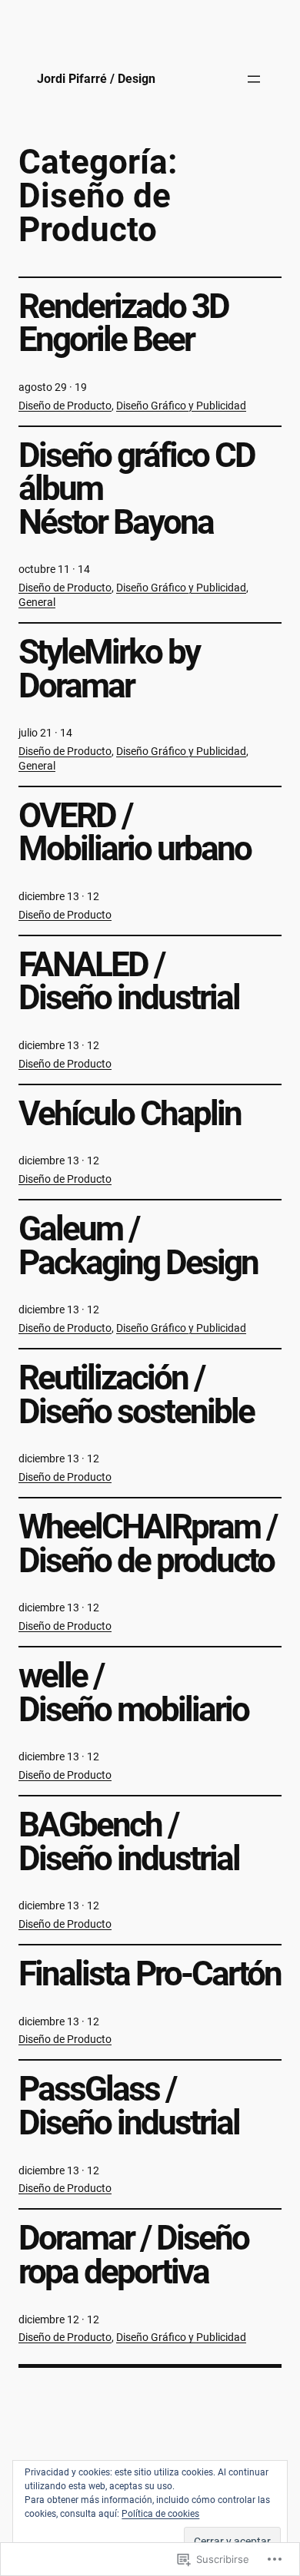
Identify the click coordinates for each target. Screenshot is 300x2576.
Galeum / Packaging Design (138, 1246)
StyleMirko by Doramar (109, 669)
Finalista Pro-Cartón (150, 1975)
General (37, 602)
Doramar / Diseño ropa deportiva (133, 2255)
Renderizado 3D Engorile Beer (123, 324)
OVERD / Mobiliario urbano (135, 833)
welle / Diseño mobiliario (133, 1693)
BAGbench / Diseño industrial (129, 1842)
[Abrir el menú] (254, 79)
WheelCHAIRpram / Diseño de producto (147, 1544)
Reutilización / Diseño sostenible (136, 1395)
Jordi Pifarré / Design (96, 79)
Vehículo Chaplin (130, 1114)
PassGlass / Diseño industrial (129, 2106)
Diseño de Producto (65, 406)
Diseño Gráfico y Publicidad (181, 406)
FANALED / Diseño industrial (129, 982)
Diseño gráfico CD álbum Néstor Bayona (137, 490)
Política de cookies (160, 2514)
